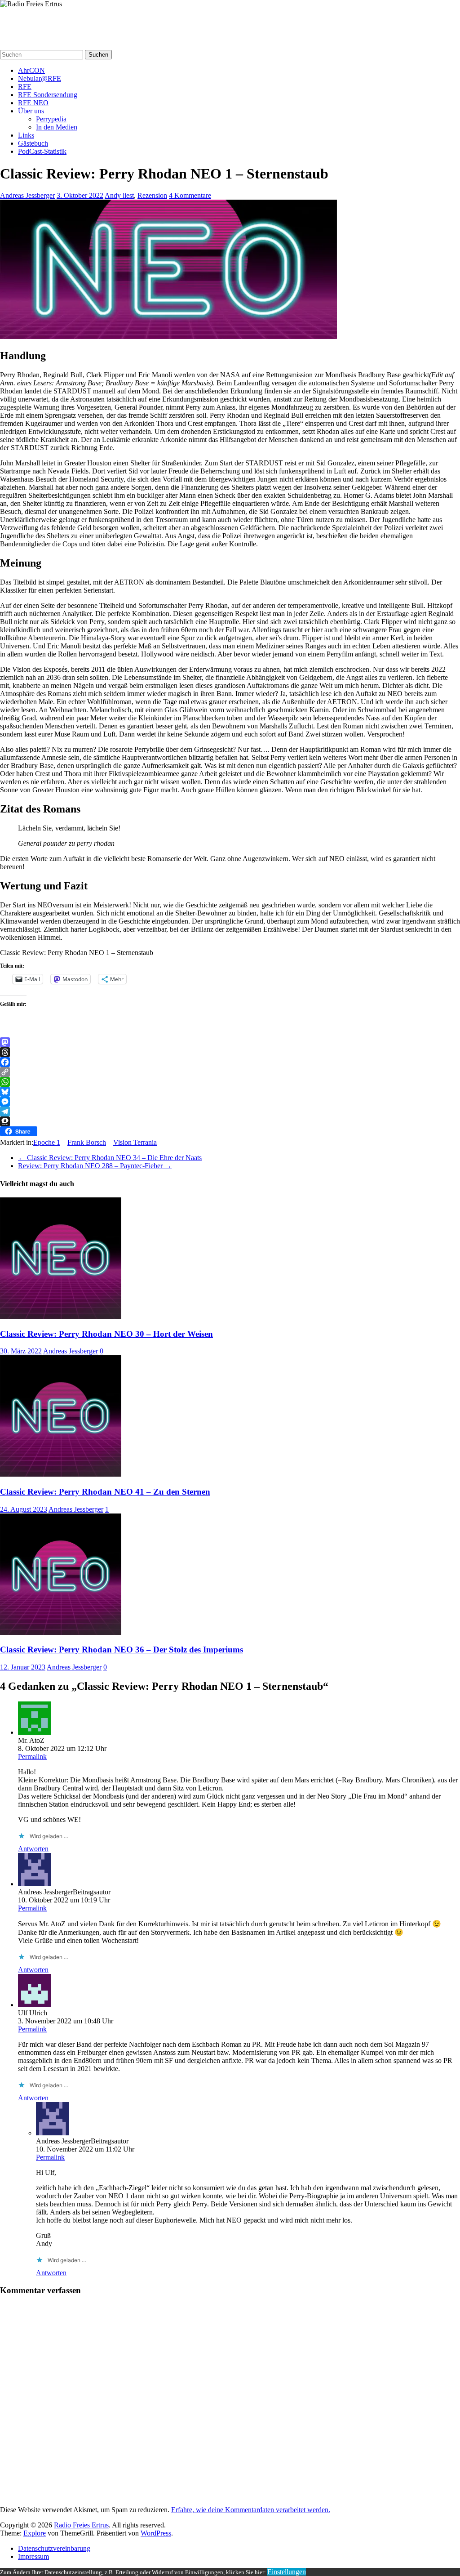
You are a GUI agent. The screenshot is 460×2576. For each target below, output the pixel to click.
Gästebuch (33, 143)
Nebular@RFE (40, 78)
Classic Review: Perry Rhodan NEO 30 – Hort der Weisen (106, 1334)
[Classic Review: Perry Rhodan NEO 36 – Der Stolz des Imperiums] (61, 1632)
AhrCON (31, 70)
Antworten (33, 1849)
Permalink (32, 1757)
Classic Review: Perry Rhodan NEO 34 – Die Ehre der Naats (110, 1158)
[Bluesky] (230, 1092)
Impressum (33, 2556)
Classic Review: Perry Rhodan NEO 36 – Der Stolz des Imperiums (122, 1650)
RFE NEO (33, 103)
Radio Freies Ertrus (36, 21)
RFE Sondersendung (48, 95)
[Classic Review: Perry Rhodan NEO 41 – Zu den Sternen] (61, 1474)
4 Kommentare (190, 195)
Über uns (31, 111)
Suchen (98, 55)
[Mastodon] (230, 1042)
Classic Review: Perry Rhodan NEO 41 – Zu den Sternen (105, 1492)
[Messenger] (230, 1102)
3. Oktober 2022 (80, 195)
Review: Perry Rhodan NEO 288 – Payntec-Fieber (95, 1166)
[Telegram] (230, 1112)
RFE (25, 87)
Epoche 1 (47, 1142)
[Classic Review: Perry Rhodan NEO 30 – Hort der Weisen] (61, 1316)
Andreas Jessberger (27, 195)
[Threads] (230, 1052)
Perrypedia (51, 119)
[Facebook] (230, 1062)
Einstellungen (287, 2572)
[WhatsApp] (230, 1082)
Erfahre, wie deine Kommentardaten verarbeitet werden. (251, 2510)
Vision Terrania (135, 1142)
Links (26, 135)
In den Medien (57, 127)
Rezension (152, 195)
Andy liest (119, 195)
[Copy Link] (230, 1072)
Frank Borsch (87, 1142)
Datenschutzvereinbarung (54, 2548)
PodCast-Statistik (42, 151)
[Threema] (230, 1121)
